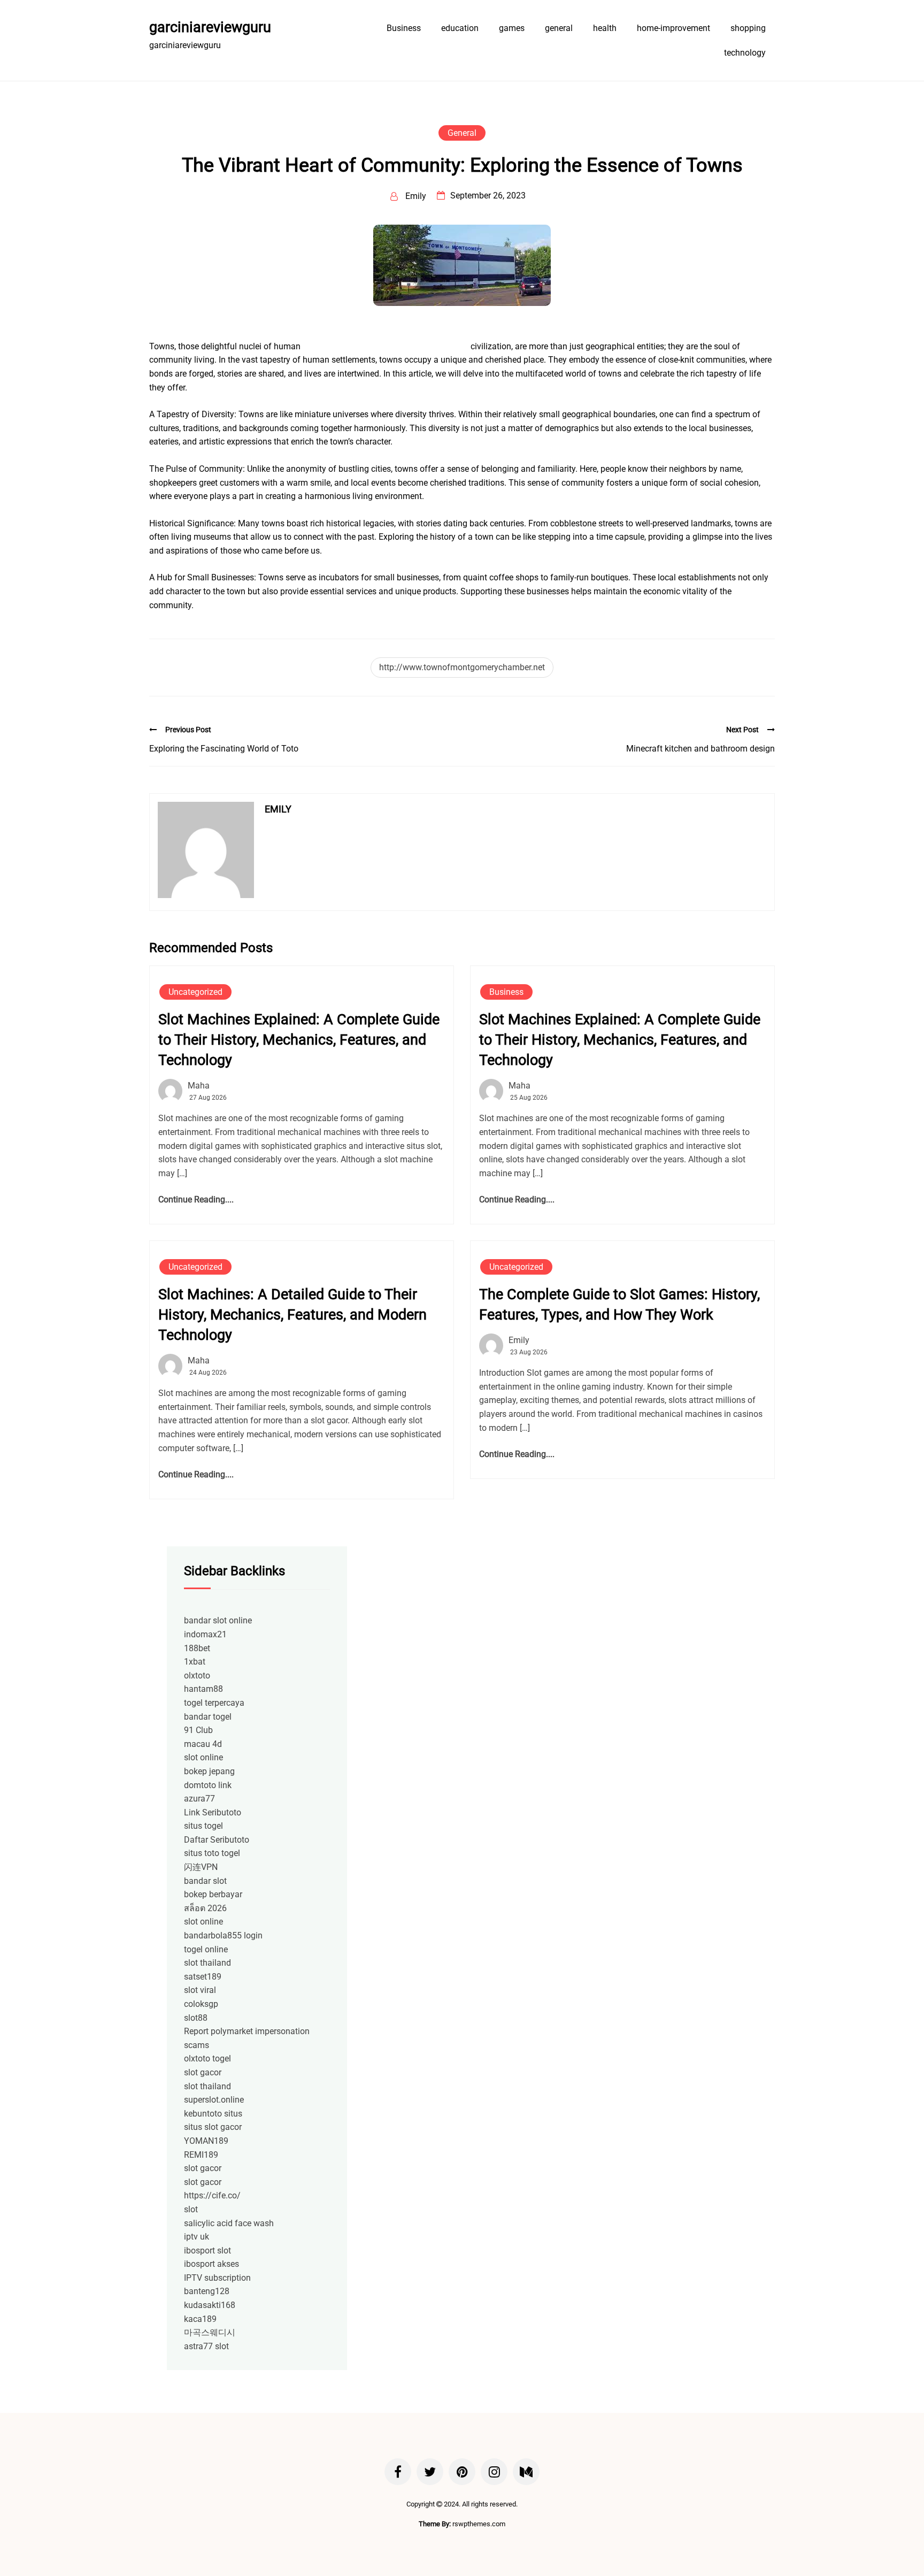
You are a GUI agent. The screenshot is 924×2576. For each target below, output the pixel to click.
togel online (206, 1949)
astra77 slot (206, 2346)
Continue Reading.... (196, 1199)
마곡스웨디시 (210, 2332)
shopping (748, 28)
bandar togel (208, 1717)
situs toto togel (212, 1853)
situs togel (203, 1826)
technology (745, 53)
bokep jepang (209, 1771)
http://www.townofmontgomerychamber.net (462, 667)
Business (404, 28)
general (559, 28)
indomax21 (205, 1634)
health (605, 28)
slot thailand (207, 1963)
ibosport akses (211, 2264)
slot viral (200, 1990)
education (460, 28)
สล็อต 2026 (205, 1908)
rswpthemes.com (479, 2524)
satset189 (203, 1977)
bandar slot (205, 1881)
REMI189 (201, 2155)
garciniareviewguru (210, 27)
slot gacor (203, 2072)
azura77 (199, 1799)
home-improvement (673, 28)
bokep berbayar (213, 1894)
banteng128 (207, 2291)
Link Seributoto (213, 1812)
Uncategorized (195, 992)
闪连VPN (201, 1867)
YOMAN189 (206, 2141)
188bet (197, 1648)
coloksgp (201, 2004)
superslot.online (214, 2100)
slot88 (196, 2018)
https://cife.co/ (212, 2195)
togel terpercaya (214, 1703)
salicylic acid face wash (229, 2223)
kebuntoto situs (213, 2114)
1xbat (195, 1662)
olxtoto (197, 1676)
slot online (203, 1757)
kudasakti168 (210, 2305)
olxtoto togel (207, 2058)
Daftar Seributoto (217, 1840)
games (512, 28)
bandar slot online (218, 1620)
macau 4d (203, 1744)
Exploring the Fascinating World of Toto (224, 749)
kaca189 (200, 2319)
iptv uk (197, 2237)
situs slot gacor (213, 2127)
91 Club (198, 1730)
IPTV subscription (217, 2278)
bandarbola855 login (223, 1935)
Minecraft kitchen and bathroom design (700, 749)
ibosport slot (207, 2251)
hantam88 (203, 1689)
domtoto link (208, 1785)
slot (191, 2209)
